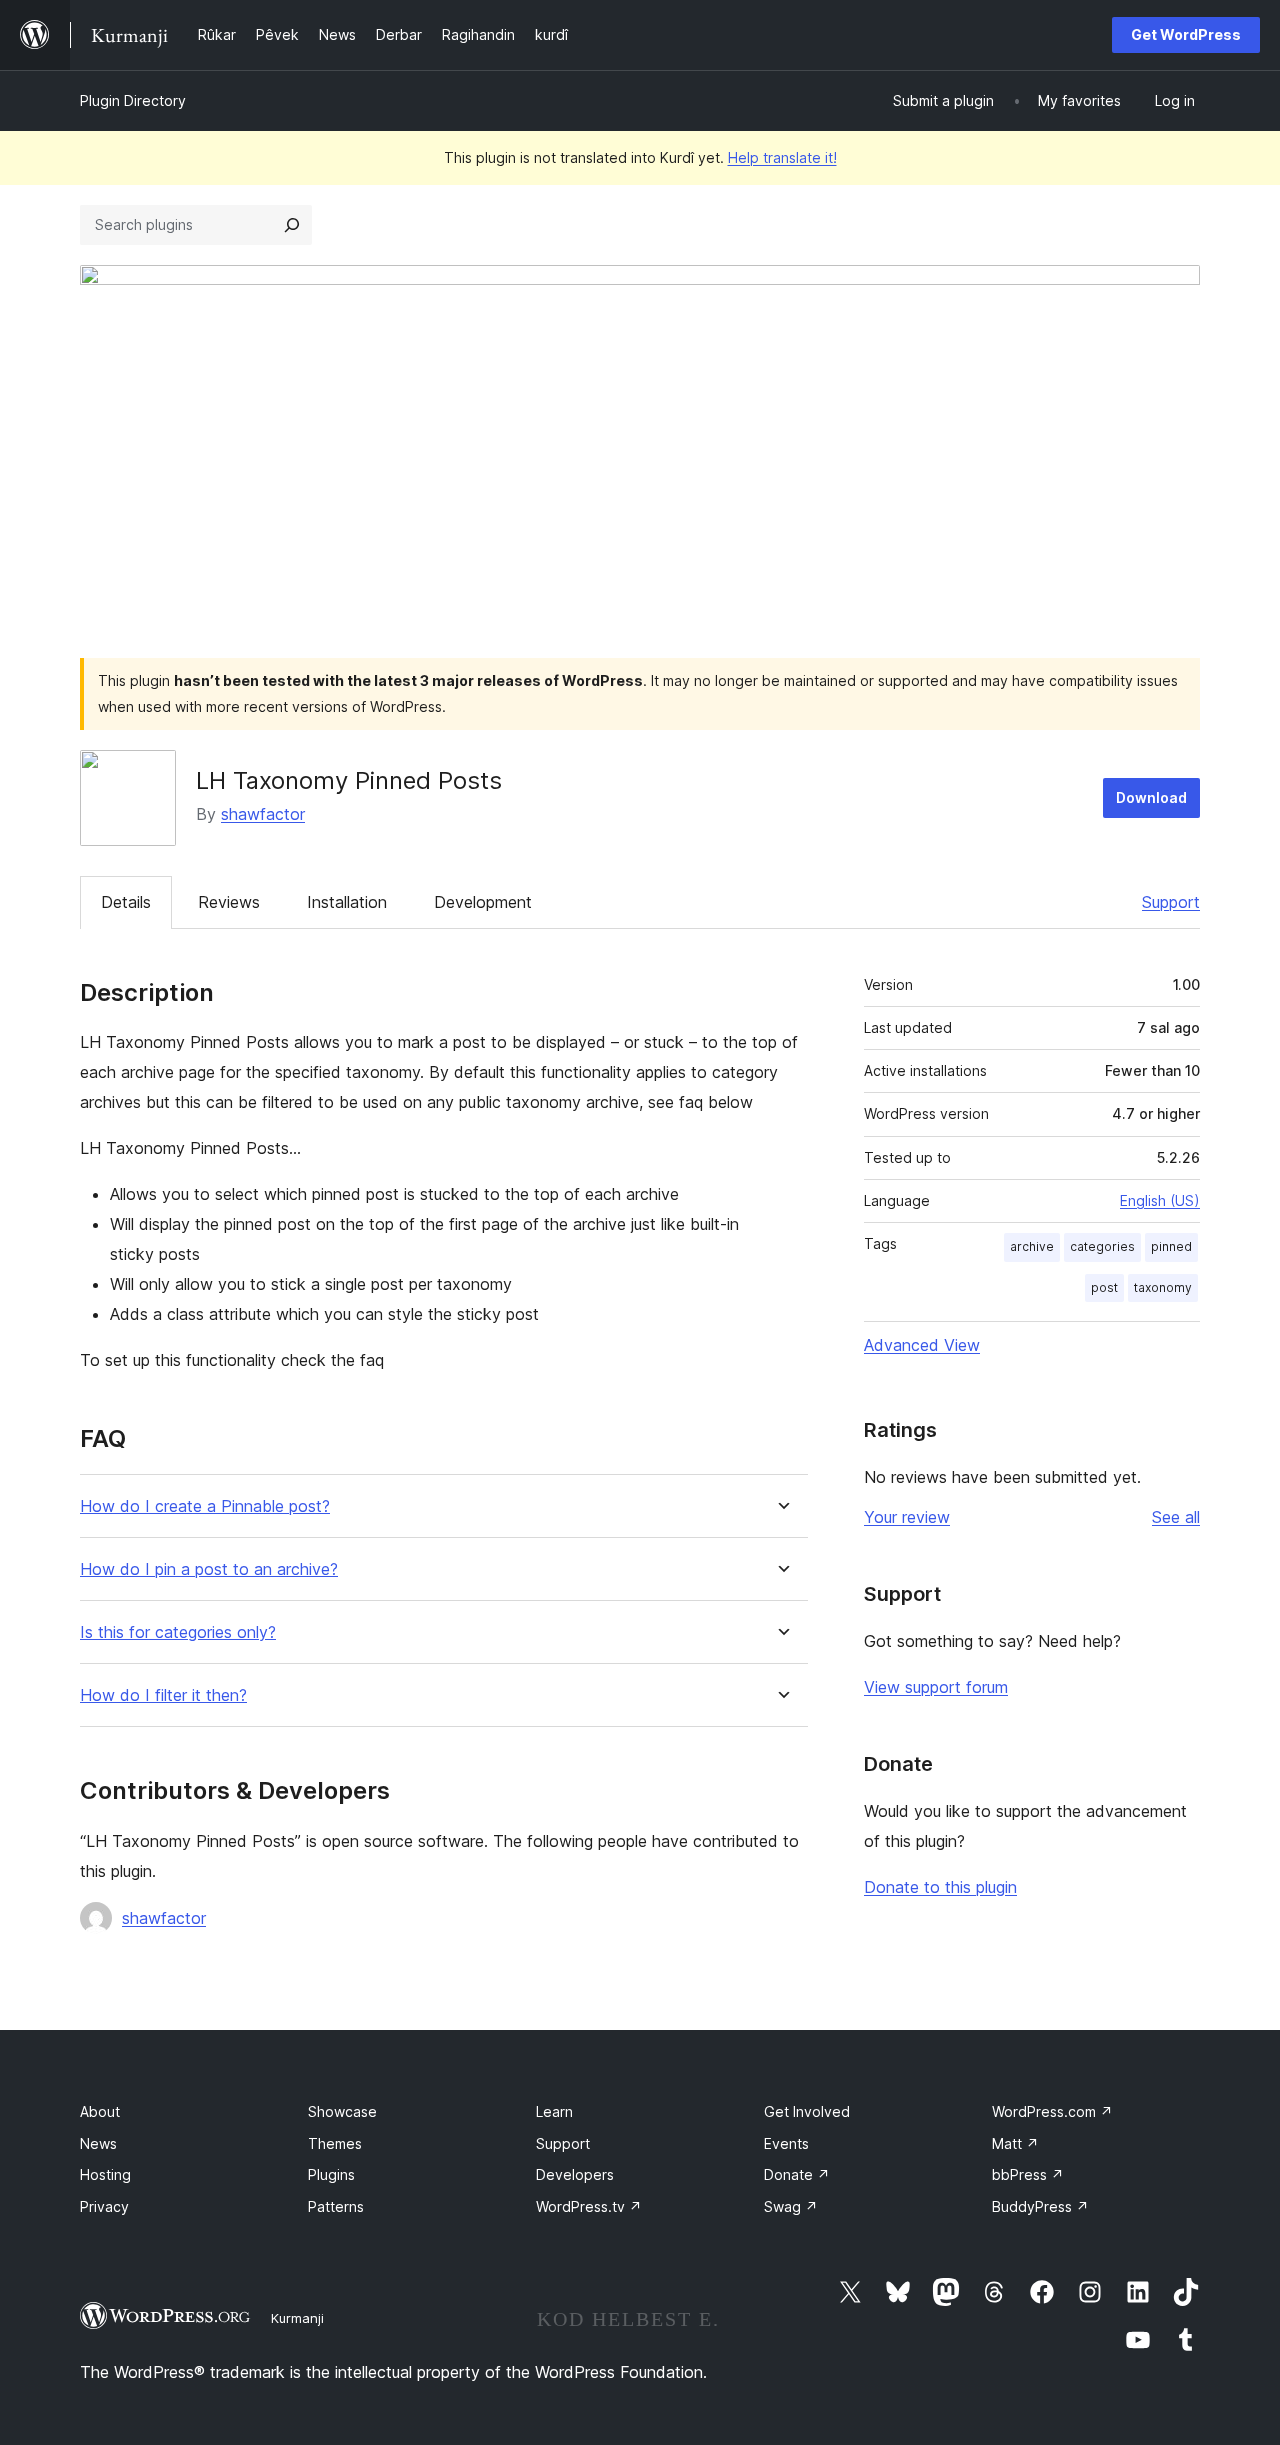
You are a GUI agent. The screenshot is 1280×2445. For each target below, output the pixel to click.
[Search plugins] (292, 225)
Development (483, 902)
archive (1032, 1246)
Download (1151, 797)
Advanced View (922, 1345)
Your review (907, 1517)
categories (1102, 1246)
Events (786, 2143)
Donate (797, 2174)
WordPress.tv (589, 2206)
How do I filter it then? (163, 1695)
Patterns (336, 2206)
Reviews (229, 902)
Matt (1015, 2143)
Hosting (105, 2174)
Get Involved (807, 2111)
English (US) (1160, 1200)
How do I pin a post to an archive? (209, 1569)
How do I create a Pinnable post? (205, 1506)
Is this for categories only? (178, 1632)
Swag (791, 2206)
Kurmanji (297, 2318)
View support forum (936, 1687)
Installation (347, 902)
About (100, 2111)
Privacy (104, 2206)
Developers (575, 2174)
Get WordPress (1186, 34)
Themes (335, 2143)
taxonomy (1163, 1287)
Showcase (342, 2111)
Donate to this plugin (940, 1887)
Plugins (331, 2174)
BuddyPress (1040, 2206)
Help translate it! (782, 157)
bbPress (1028, 2174)
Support (1171, 902)
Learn (554, 2111)
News (98, 2143)
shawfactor (263, 814)
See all (1176, 1517)
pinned (1171, 1246)
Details (126, 902)
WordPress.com (1052, 2111)
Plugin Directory (133, 100)
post (1104, 1287)
